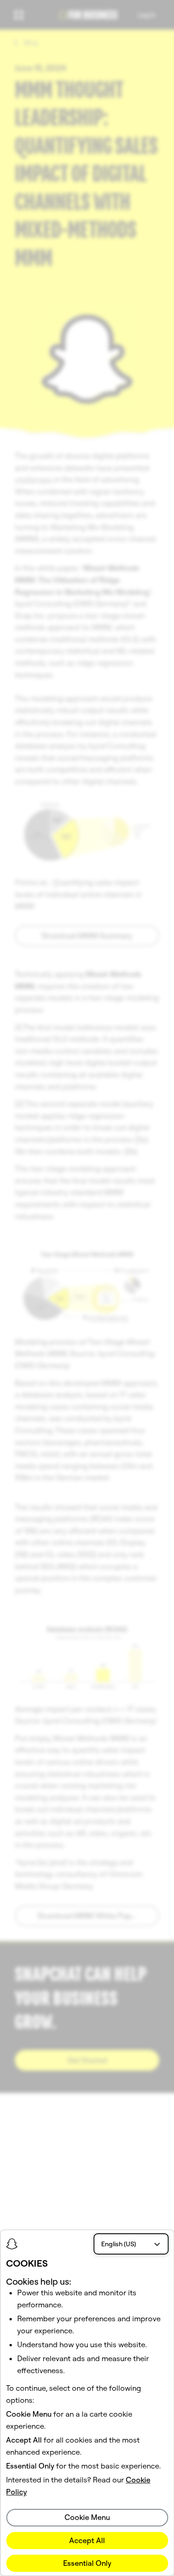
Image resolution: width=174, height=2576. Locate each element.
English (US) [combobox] (119, 2244)
